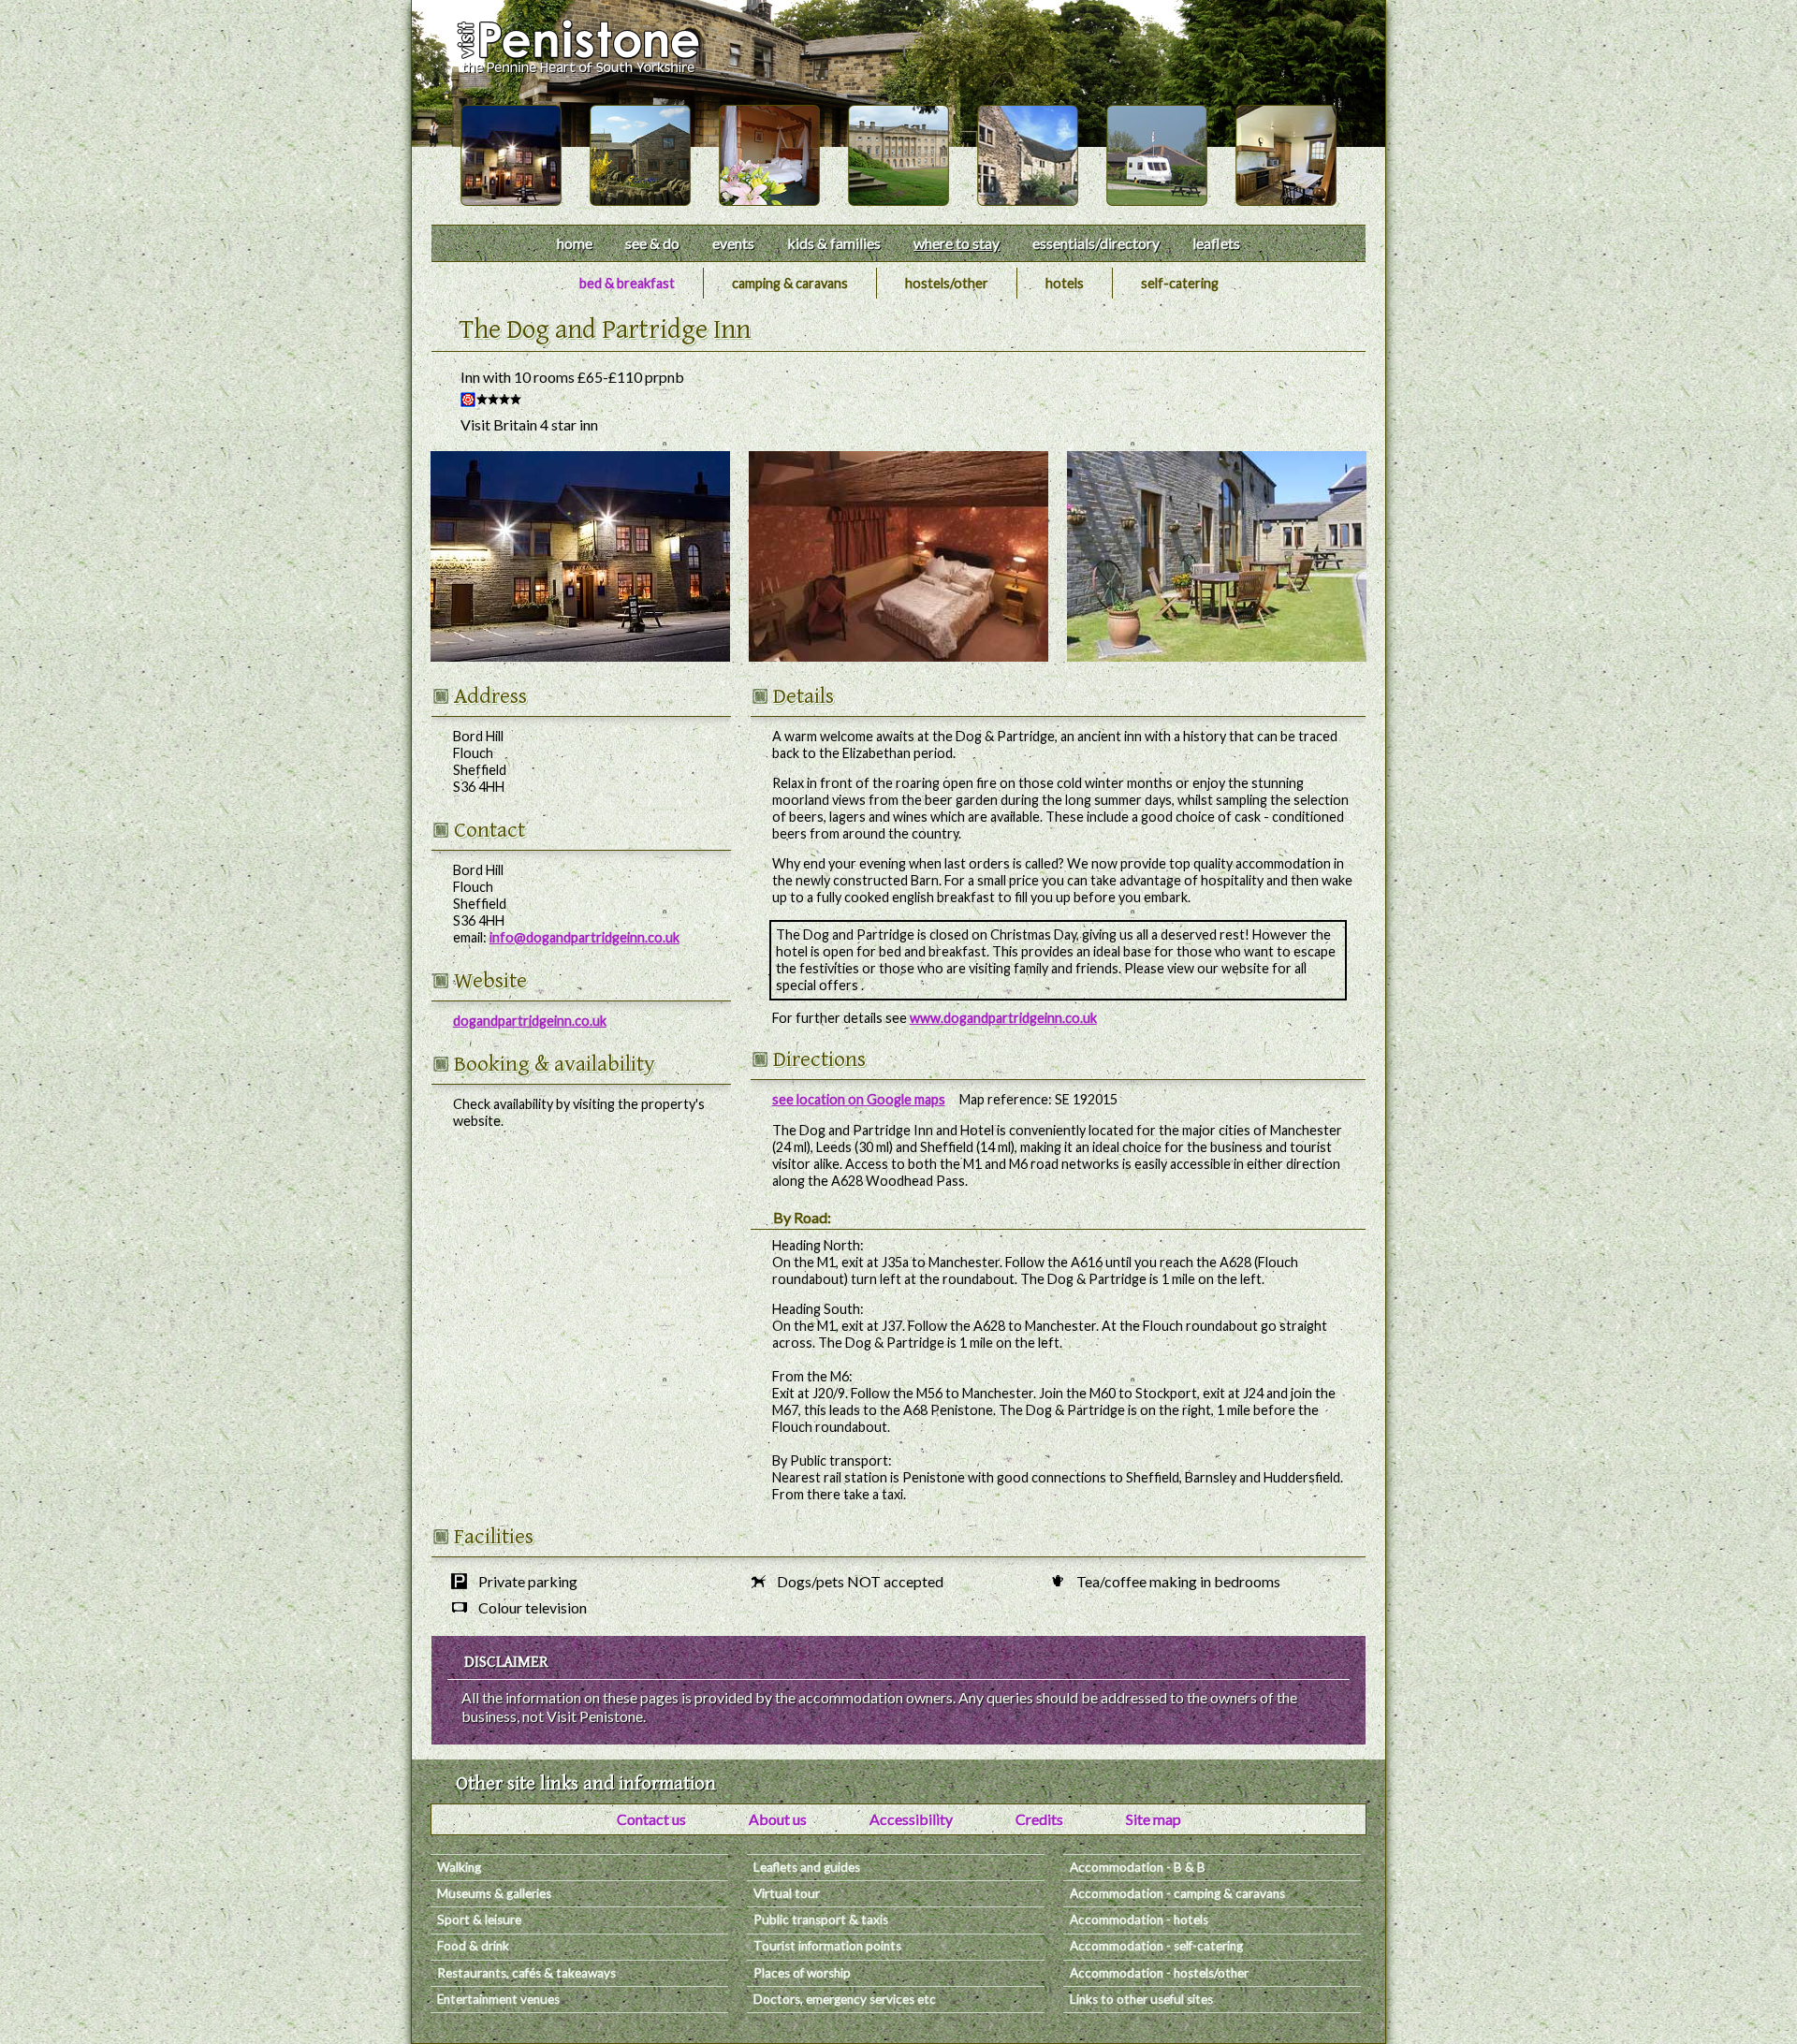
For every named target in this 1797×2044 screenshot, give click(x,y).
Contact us (651, 1819)
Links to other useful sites (1141, 1999)
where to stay (957, 243)
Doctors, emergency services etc (845, 1999)
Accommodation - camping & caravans (1177, 1893)
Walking (459, 1867)
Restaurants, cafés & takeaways (526, 1973)
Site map (1154, 1819)
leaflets (1216, 243)
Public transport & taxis (821, 1920)
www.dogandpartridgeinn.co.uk (1003, 1018)
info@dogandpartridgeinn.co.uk (584, 937)
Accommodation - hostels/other (1159, 1973)
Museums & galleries (494, 1893)
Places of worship (802, 1973)
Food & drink (473, 1946)
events (733, 243)
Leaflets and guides (807, 1867)
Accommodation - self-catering (1156, 1946)
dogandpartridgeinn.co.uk (530, 1021)
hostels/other (947, 283)
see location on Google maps (859, 1099)
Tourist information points (827, 1946)
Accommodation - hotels (1139, 1920)
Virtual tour (787, 1893)
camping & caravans (790, 283)
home (575, 243)
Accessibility (911, 1819)
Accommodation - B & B (1138, 1867)
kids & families (834, 243)
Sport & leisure (479, 1920)
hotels (1065, 283)
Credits (1039, 1819)
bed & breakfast (627, 283)
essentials (1096, 243)
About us (778, 1819)
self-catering (1180, 283)
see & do (652, 243)
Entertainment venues (498, 1999)
